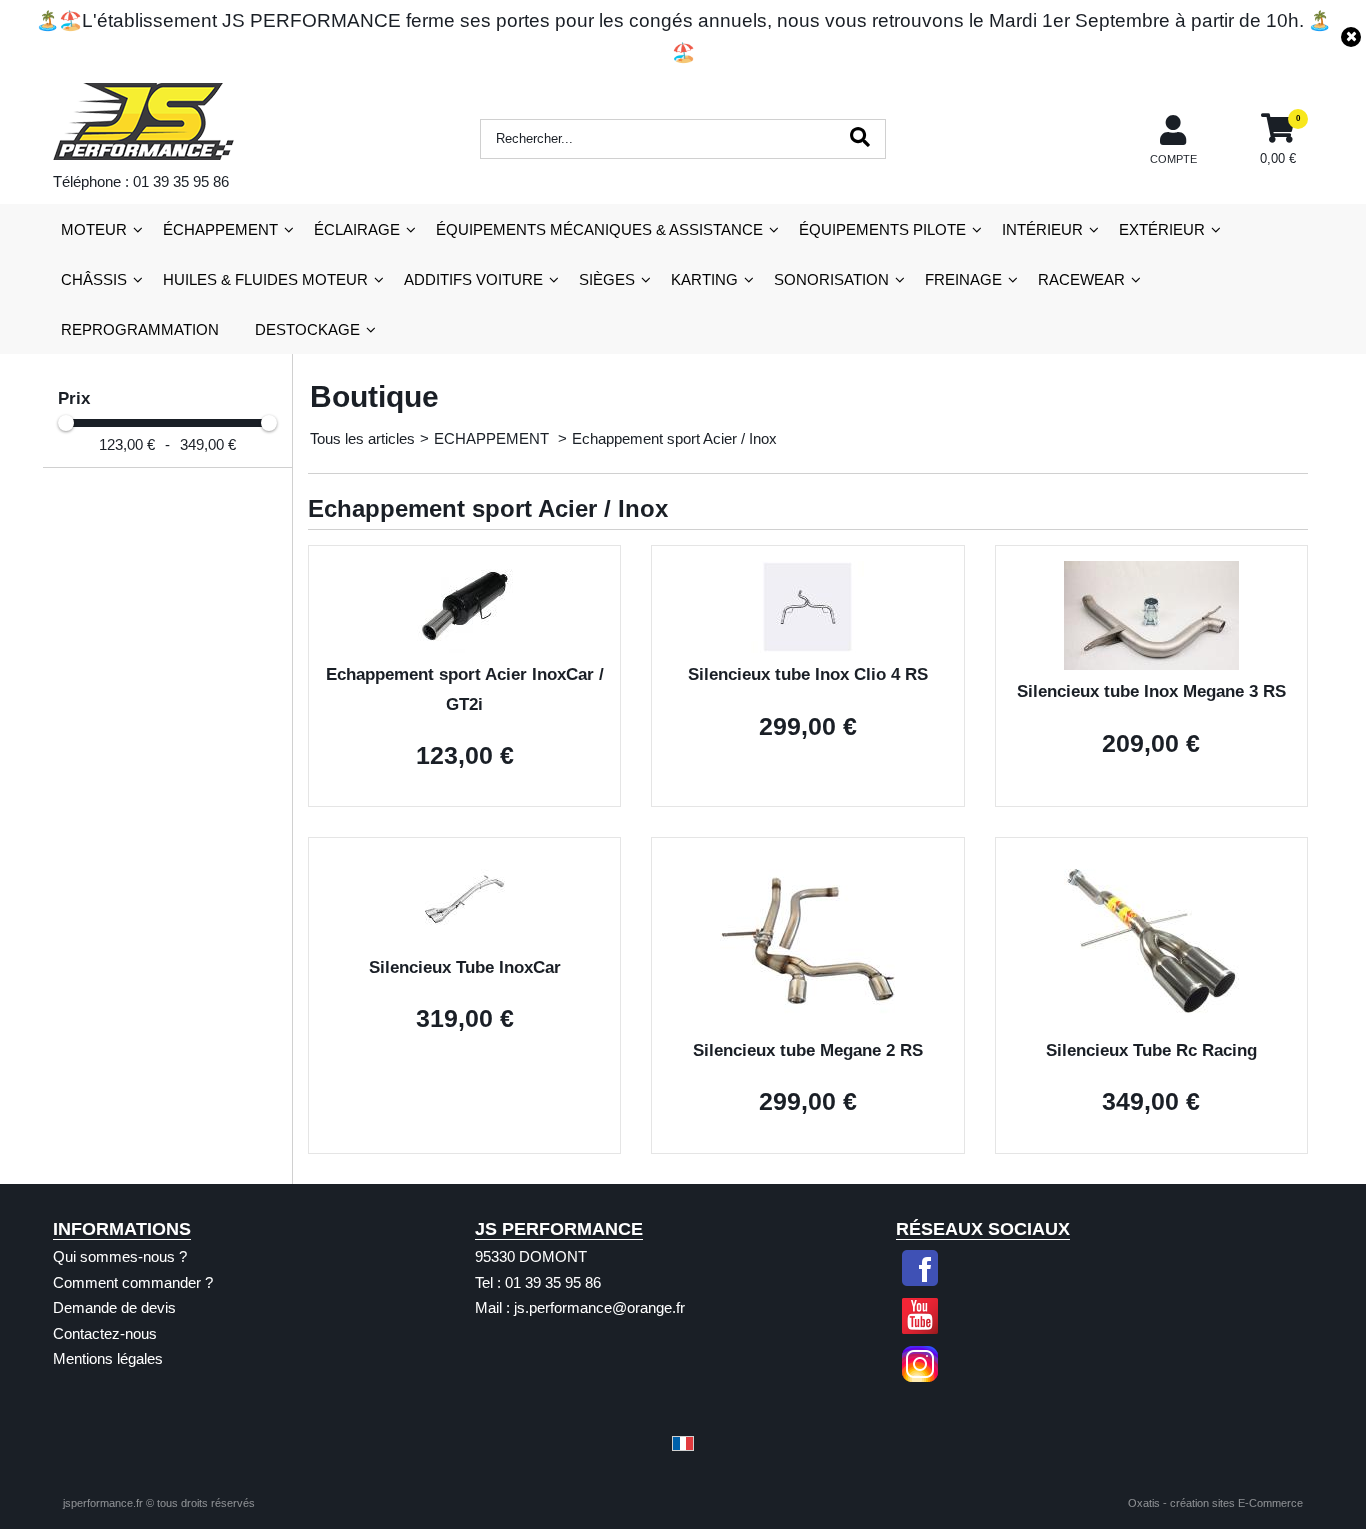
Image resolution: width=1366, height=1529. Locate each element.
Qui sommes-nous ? (120, 1256)
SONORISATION (831, 279)
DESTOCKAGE (307, 329)
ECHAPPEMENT (493, 438)
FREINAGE (963, 279)
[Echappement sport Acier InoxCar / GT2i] (464, 647)
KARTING (704, 279)
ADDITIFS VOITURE (473, 279)
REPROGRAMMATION (140, 329)
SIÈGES (607, 279)
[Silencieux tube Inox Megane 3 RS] (1151, 664)
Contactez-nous (105, 1333)
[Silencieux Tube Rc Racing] (1151, 1022)
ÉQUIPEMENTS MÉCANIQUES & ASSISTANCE (599, 229)
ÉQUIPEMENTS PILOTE (882, 229)
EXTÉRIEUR (1162, 229)
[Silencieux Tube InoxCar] (464, 939)
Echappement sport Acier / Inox (674, 438)
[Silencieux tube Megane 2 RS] (807, 1022)
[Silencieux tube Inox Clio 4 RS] (807, 647)
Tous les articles (362, 438)
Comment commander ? (133, 1282)
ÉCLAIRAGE (357, 229)
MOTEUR (94, 229)
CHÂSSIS (94, 279)
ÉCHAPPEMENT (220, 229)
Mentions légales (108, 1358)
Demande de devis (114, 1307)
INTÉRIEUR (1042, 229)
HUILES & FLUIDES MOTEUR (265, 279)
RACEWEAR (1081, 279)
